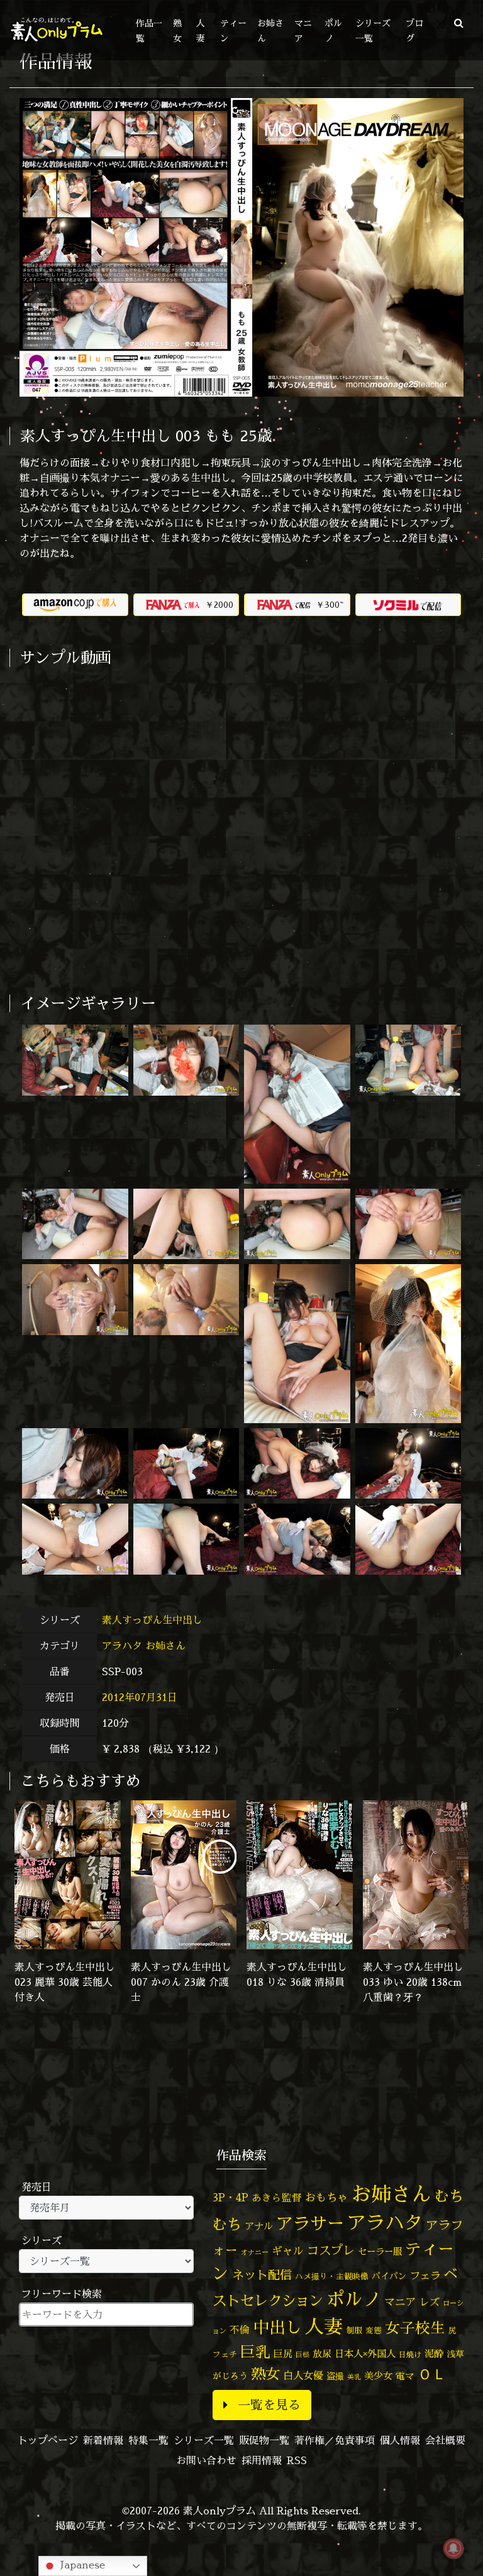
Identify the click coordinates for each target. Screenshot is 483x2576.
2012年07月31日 (140, 1697)
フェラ (425, 2275)
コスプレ (331, 2250)
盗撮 (335, 2376)
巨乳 (255, 2352)
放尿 (322, 2354)
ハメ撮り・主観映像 (332, 2276)
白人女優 (303, 2375)
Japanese (81, 2565)
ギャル (288, 2251)
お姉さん (165, 1646)
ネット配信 (262, 2275)
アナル (259, 2226)
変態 (374, 2330)
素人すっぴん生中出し (154, 1620)
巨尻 (283, 2354)
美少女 (378, 2376)
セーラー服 (380, 2252)
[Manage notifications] (453, 2548)
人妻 (324, 2326)
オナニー (255, 2252)
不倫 (240, 2330)
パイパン (389, 2276)
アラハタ (122, 1646)
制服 (354, 2330)
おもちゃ (326, 2197)
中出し (277, 2327)
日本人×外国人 (365, 2354)
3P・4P (230, 2197)
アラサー (310, 2223)
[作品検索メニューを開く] (459, 23)
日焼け (410, 2354)
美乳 (354, 2377)
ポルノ (354, 2299)
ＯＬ (432, 2374)
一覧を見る (269, 2405)
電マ (405, 2376)
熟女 (265, 2374)
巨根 (303, 2355)
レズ (430, 2302)
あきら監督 (277, 2198)
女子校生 (415, 2328)
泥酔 (434, 2354)
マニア (400, 2302)
